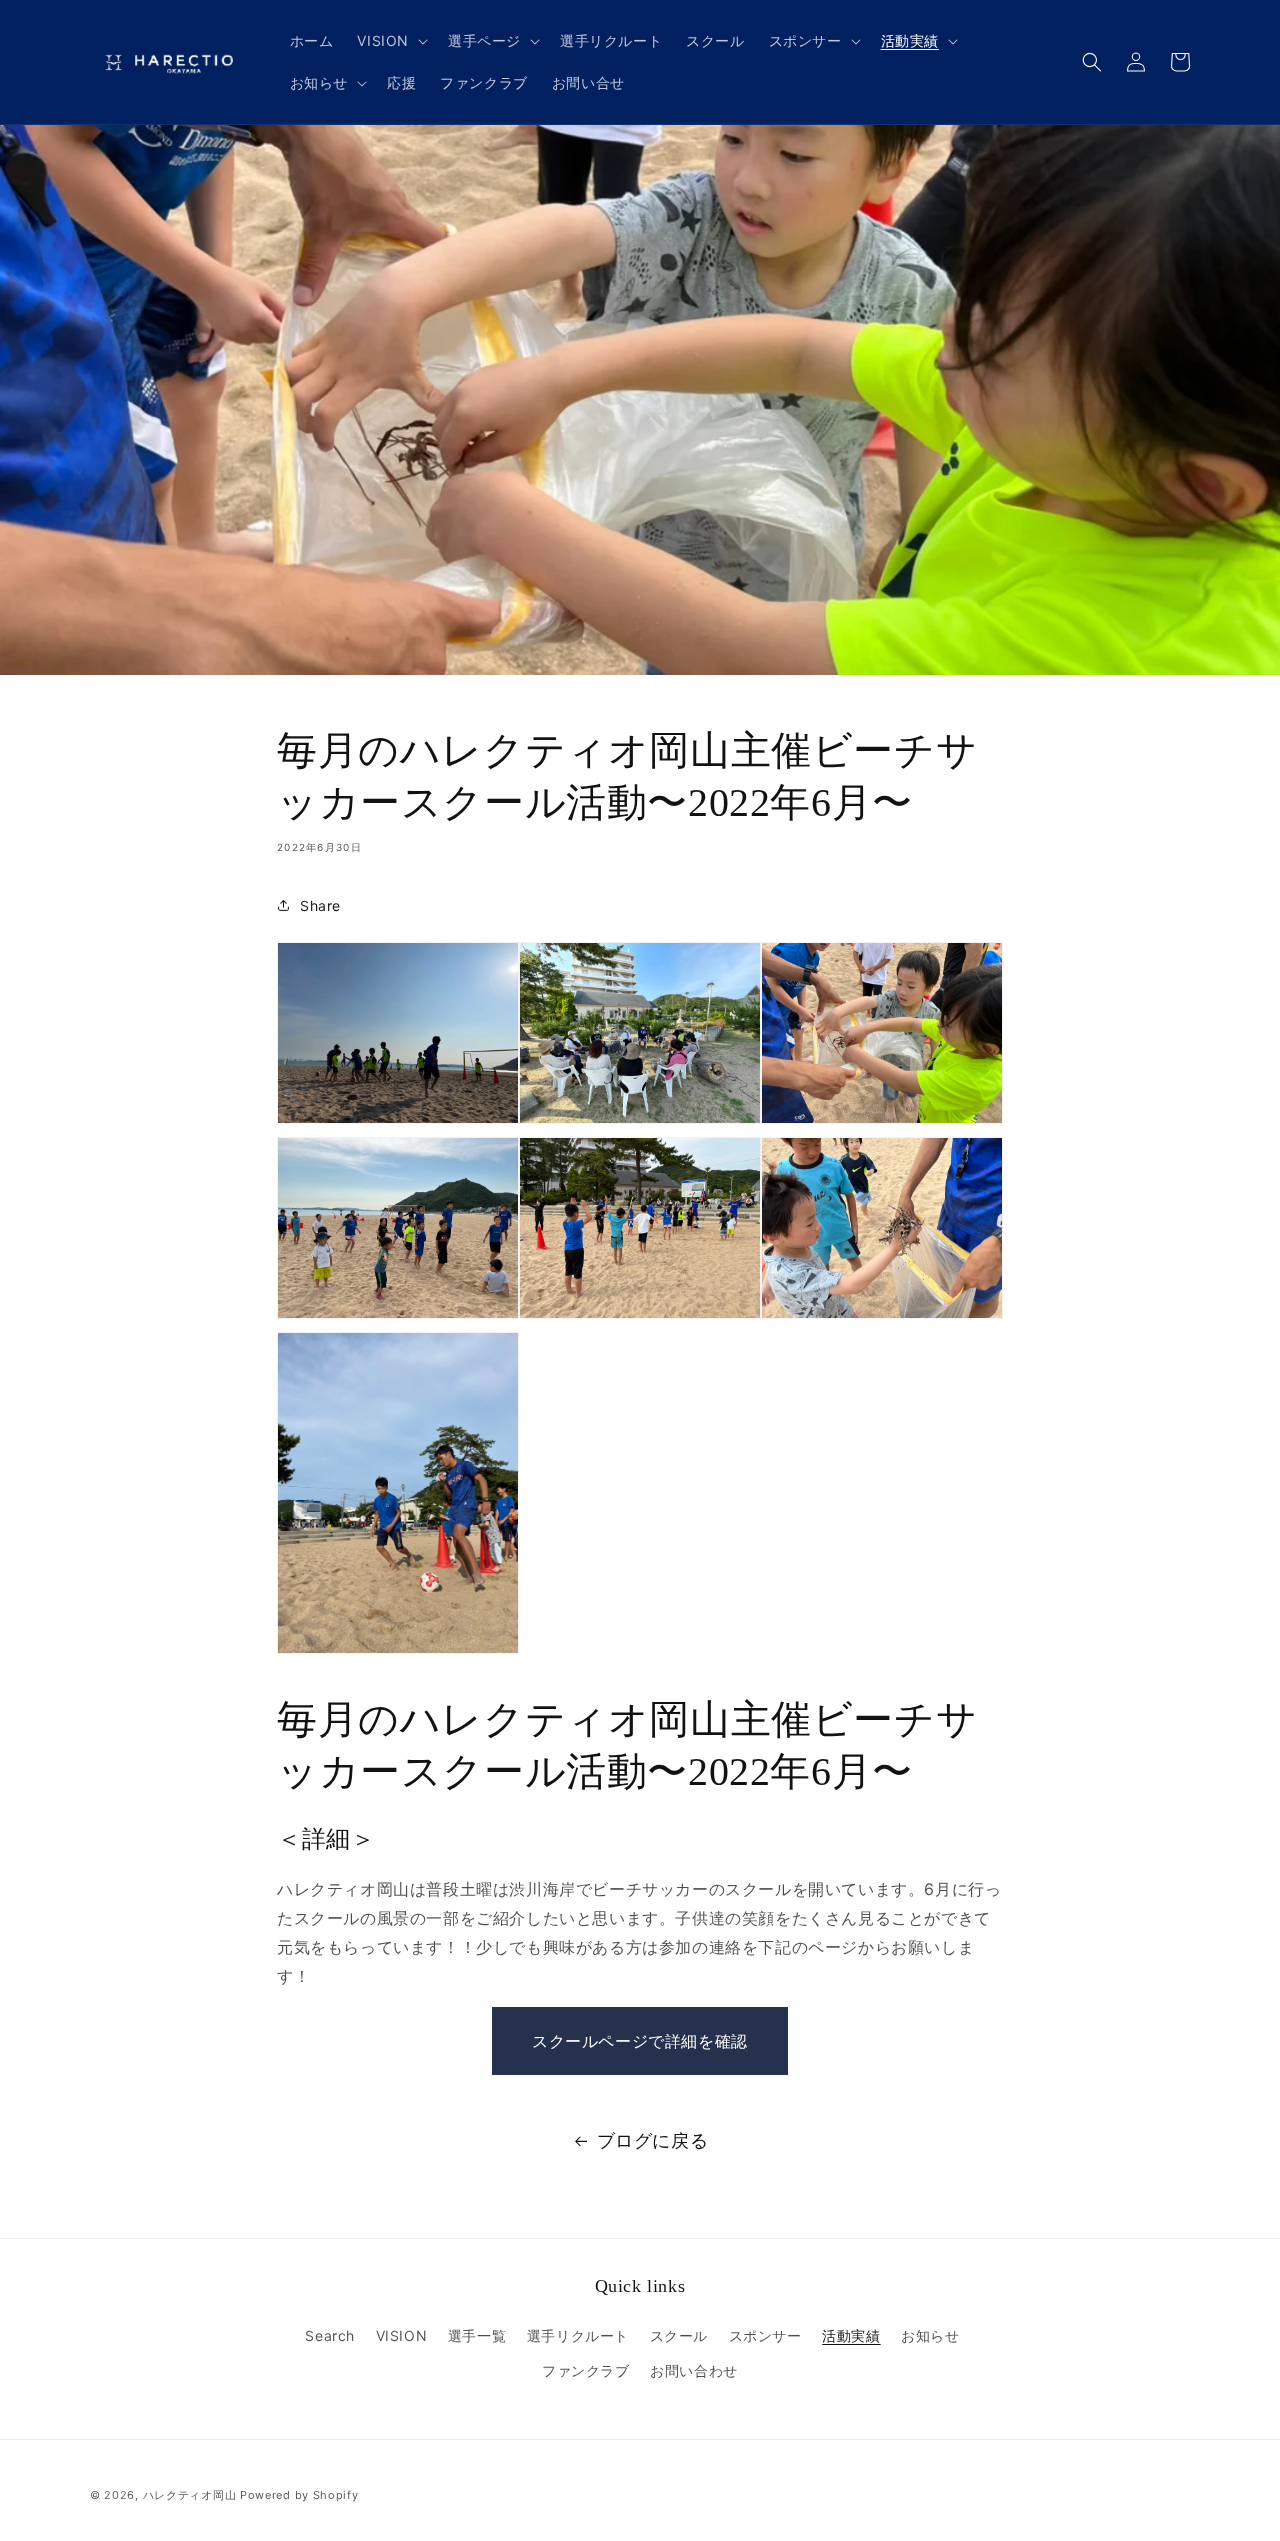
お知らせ (930, 2335)
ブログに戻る (653, 2140)
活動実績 (851, 2335)
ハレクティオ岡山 (190, 2495)
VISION (402, 2335)
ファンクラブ (586, 2370)
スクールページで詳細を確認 (640, 2041)
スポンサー (765, 2335)
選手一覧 (477, 2335)
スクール (679, 2335)
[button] (390, 41)
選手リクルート (578, 2335)
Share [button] (320, 905)
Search (330, 2335)
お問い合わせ (694, 2370)
